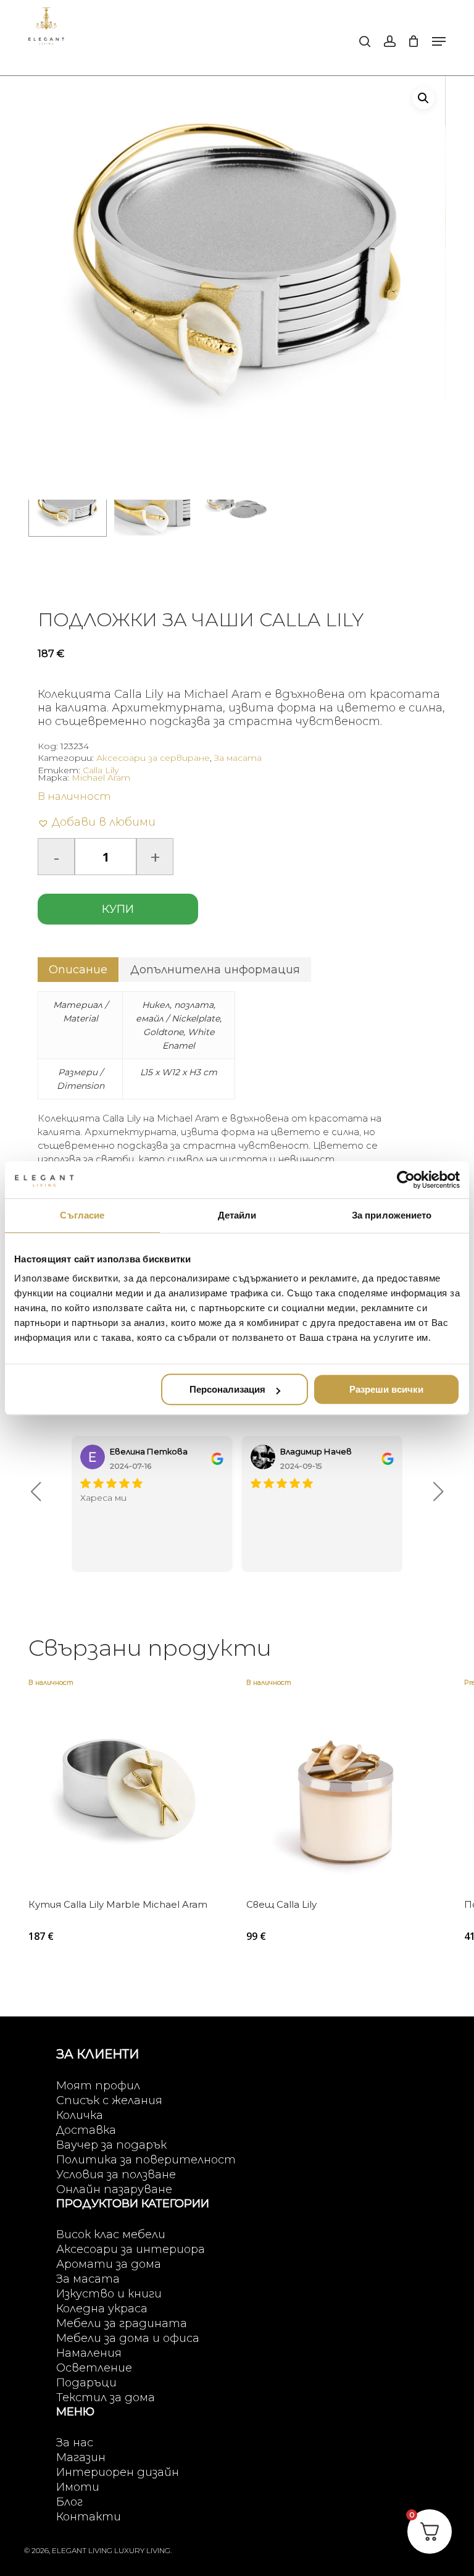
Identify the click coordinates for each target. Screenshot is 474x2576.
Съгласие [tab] (82, 1215)
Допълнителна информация (215, 970)
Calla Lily (101, 770)
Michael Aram (101, 778)
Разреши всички (386, 1389)
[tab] (78, 970)
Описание (78, 970)
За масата (238, 758)
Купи (118, 909)
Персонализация (227, 1389)
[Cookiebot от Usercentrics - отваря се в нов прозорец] (406, 1180)
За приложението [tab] (392, 1215)
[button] (439, 41)
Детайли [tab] (237, 1215)
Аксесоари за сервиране (153, 758)
